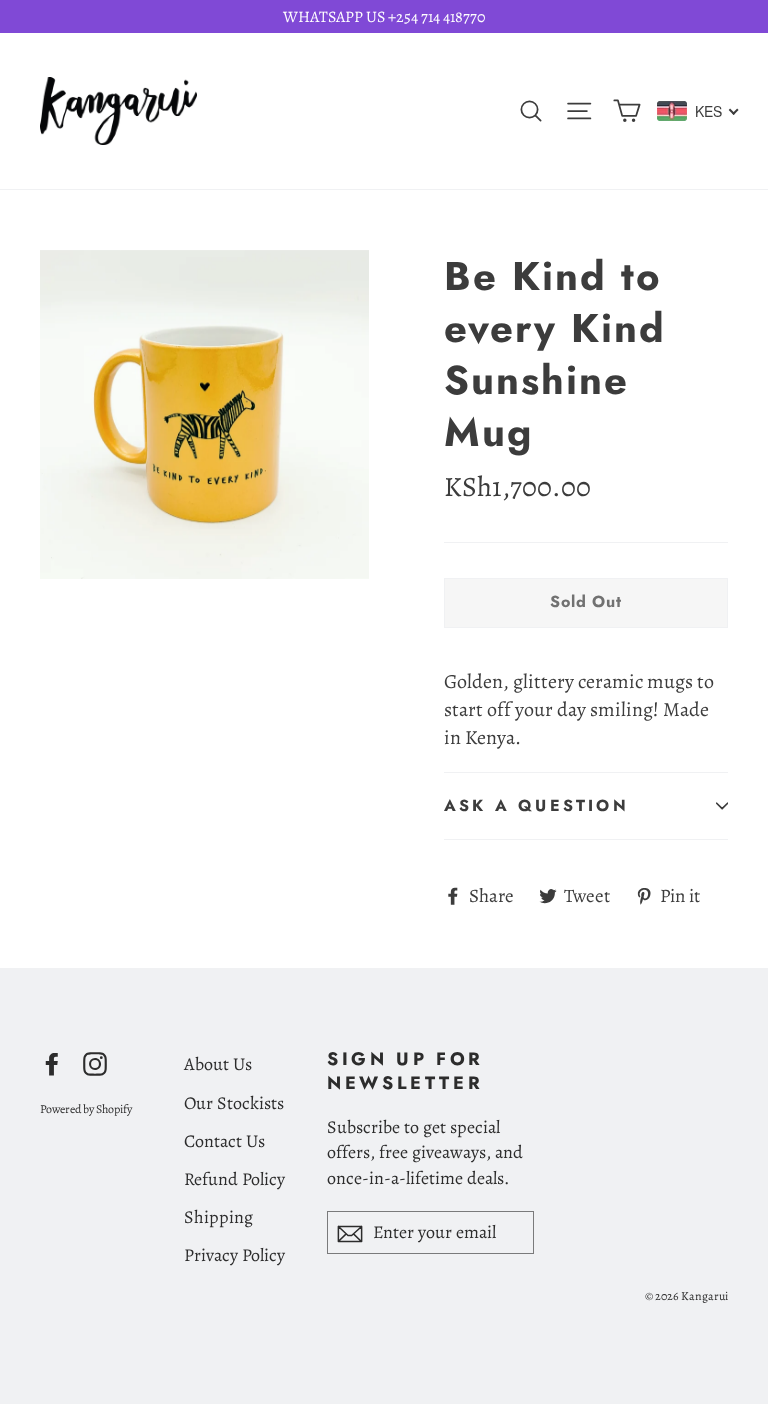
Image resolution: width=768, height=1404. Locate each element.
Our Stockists (234, 1103)
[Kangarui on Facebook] (52, 1062)
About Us (218, 1064)
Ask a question (536, 805)
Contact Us (224, 1141)
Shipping (218, 1217)
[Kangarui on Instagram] (95, 1062)
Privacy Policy (234, 1255)
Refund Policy (234, 1179)
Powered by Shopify (86, 1109)
